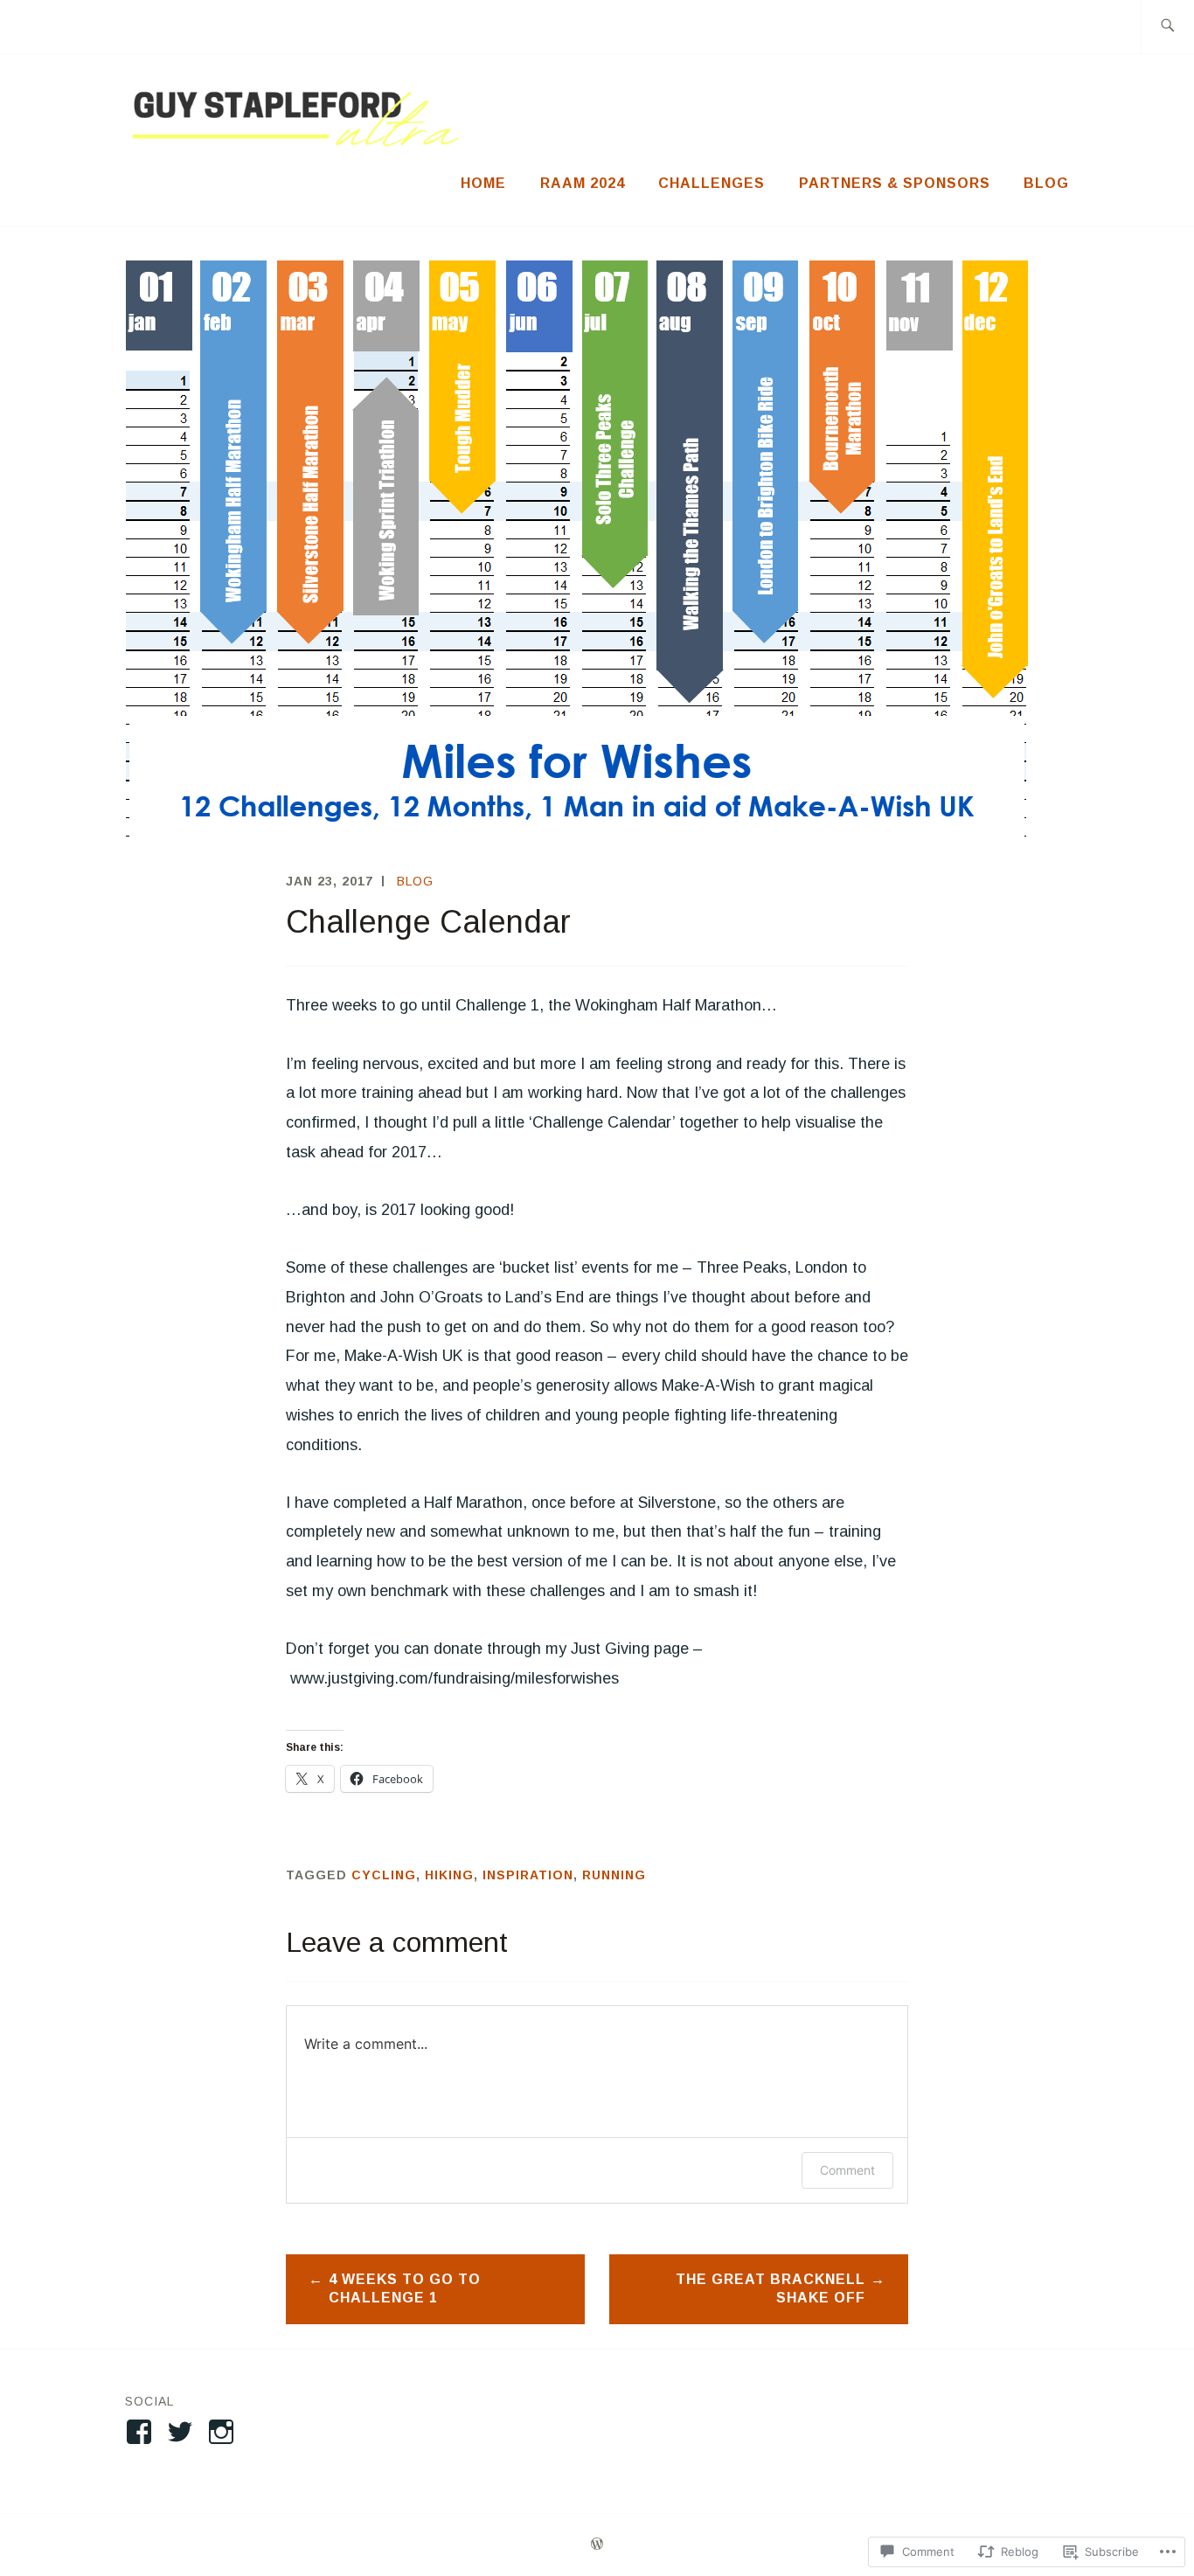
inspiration (528, 1875)
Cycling (384, 1875)
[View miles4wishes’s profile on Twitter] (183, 2432)
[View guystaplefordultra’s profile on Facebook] (142, 2432)
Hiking (449, 1875)
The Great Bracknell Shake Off (771, 2288)
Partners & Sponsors (895, 183)
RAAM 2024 (583, 183)
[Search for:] (1167, 27)
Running (614, 1875)
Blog (1046, 183)
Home (483, 183)
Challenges (712, 183)
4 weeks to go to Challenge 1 (405, 2288)
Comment (847, 2170)
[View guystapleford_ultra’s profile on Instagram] (224, 2432)
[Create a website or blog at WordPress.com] (597, 2545)
